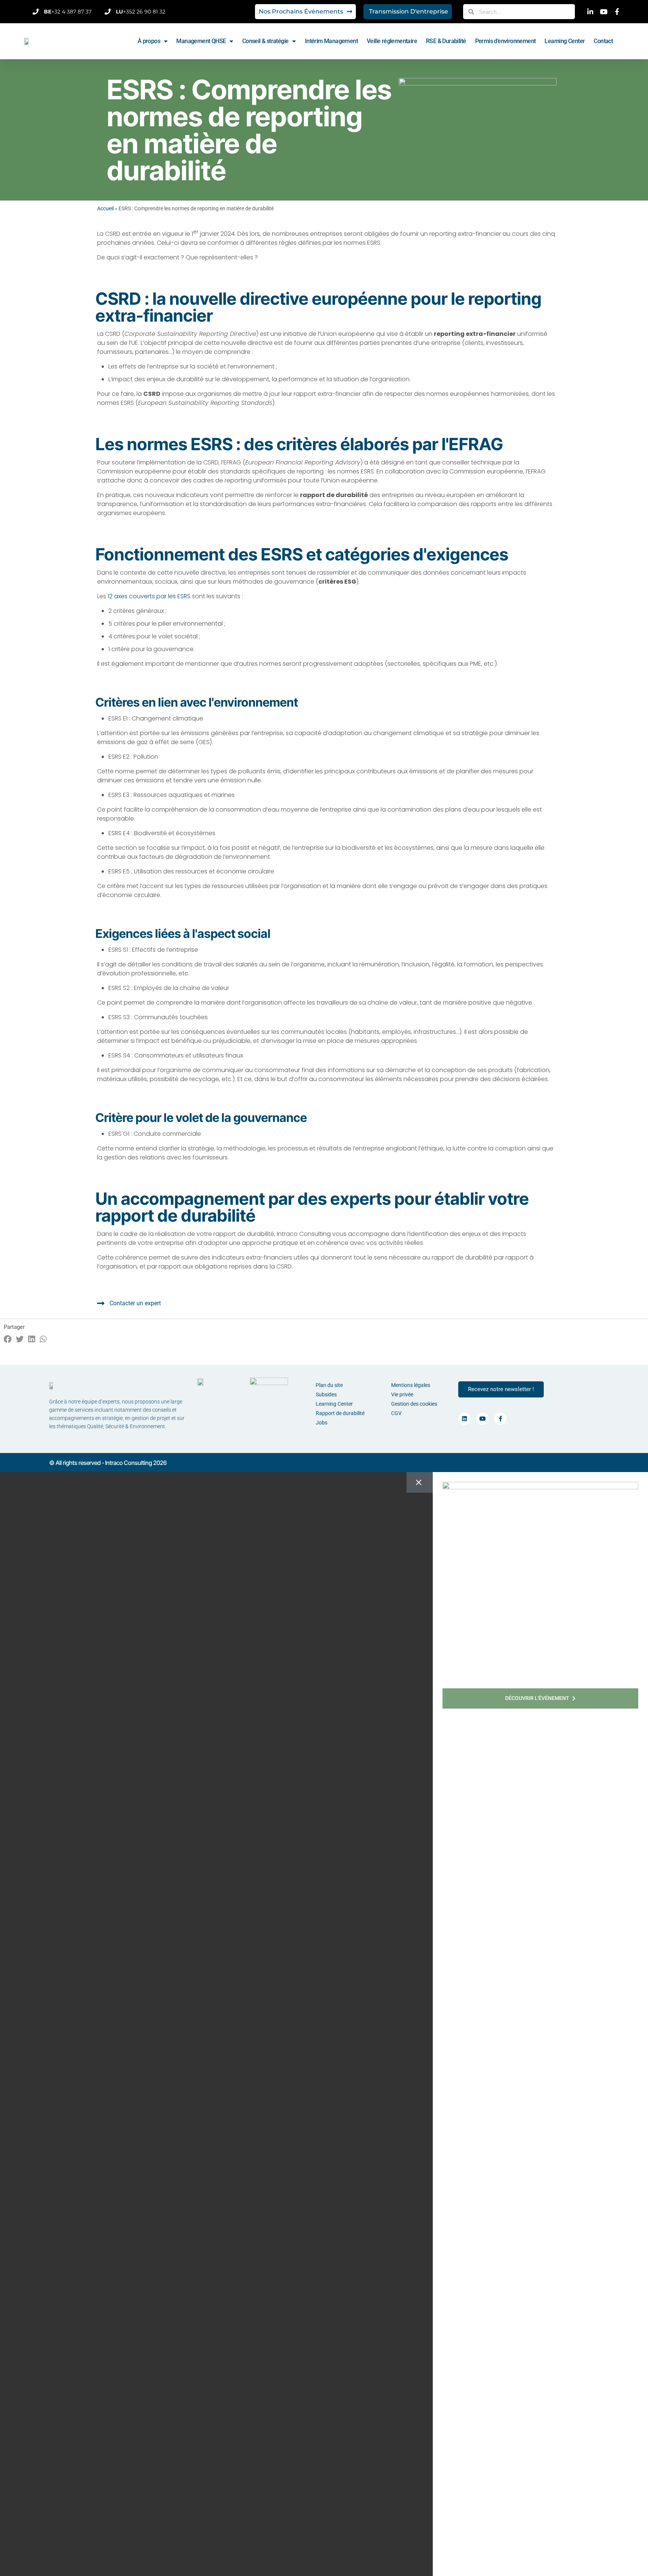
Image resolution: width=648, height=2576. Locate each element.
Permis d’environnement (505, 41)
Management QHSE (201, 41)
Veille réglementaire (392, 41)
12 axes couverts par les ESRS (149, 596)
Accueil (105, 208)
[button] (8, 1339)
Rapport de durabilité (340, 1413)
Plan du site (329, 1385)
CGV (396, 1413)
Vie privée (402, 1394)
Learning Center (565, 41)
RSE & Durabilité (446, 41)
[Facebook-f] (500, 1419)
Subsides (326, 1394)
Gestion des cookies (414, 1404)
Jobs (322, 1423)
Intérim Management (331, 41)
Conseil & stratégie (265, 41)
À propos (149, 41)
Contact (603, 41)
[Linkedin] (464, 1419)
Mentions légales (411, 1385)
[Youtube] (482, 1419)
